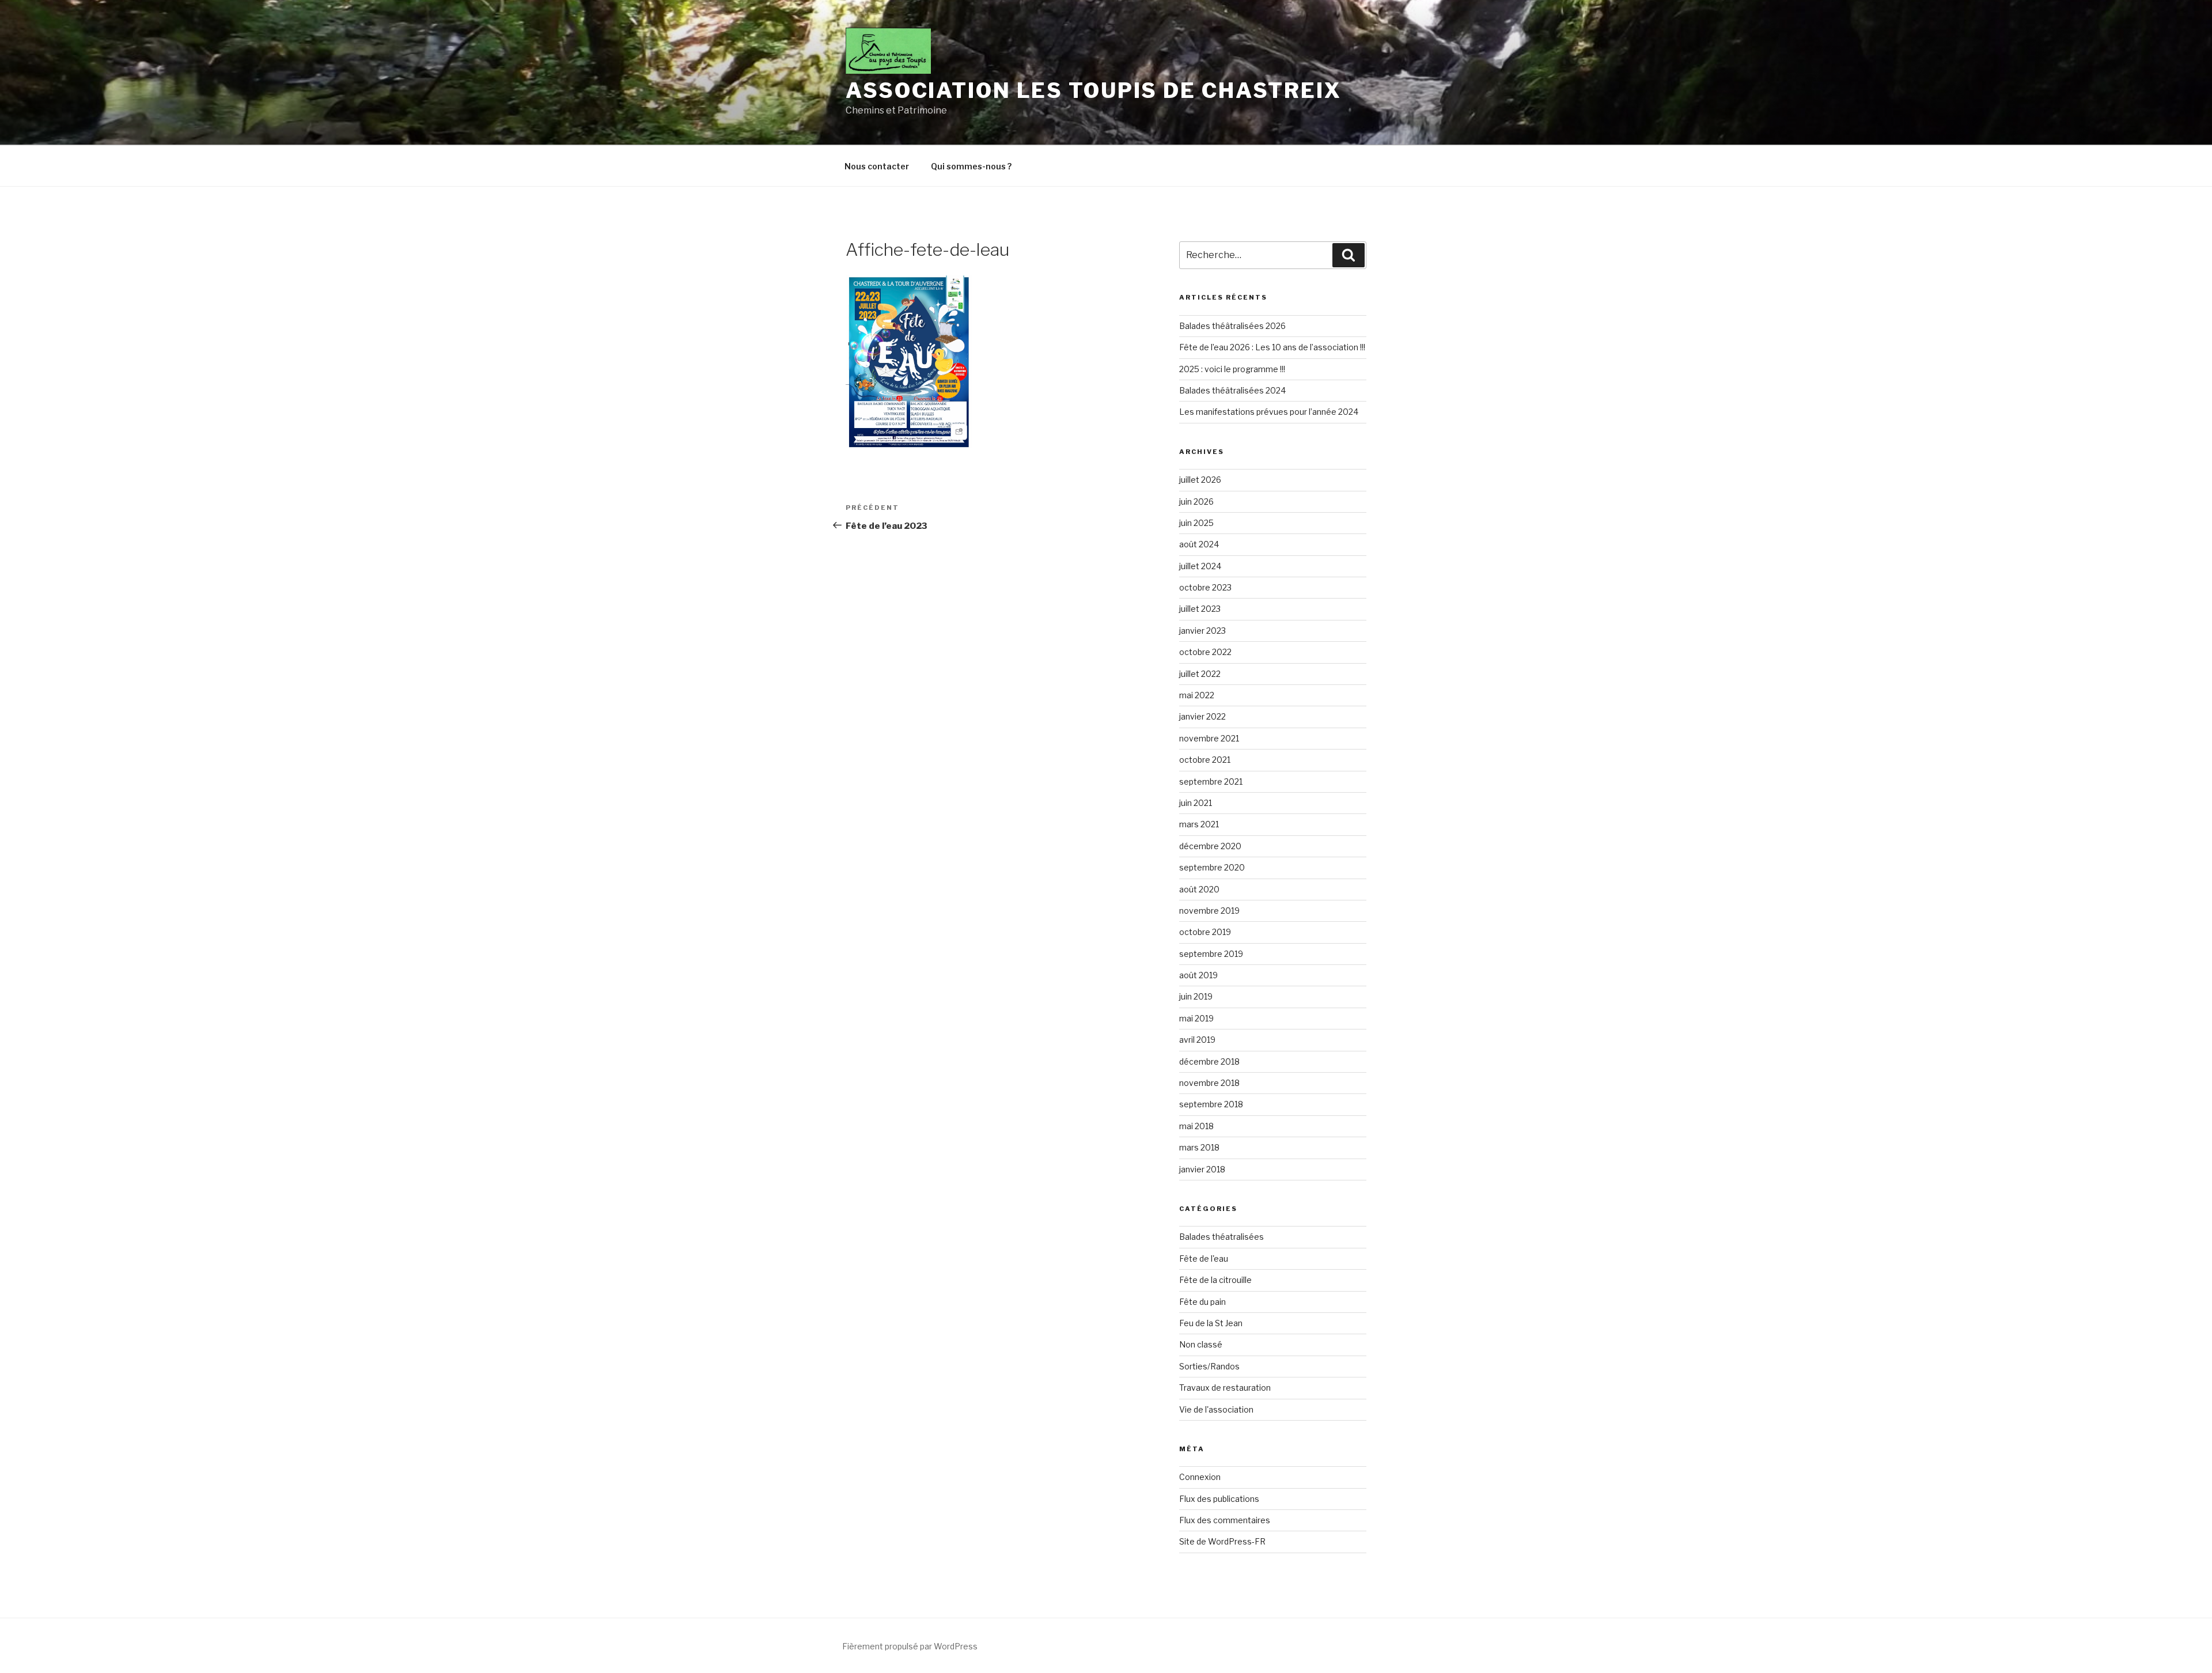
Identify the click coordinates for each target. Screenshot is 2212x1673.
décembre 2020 (1210, 846)
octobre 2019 (1205, 932)
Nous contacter (877, 166)
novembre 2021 (1209, 738)
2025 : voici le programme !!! (1232, 369)
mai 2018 (1196, 1126)
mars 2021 (1199, 824)
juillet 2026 (1200, 480)
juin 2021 (1196, 803)
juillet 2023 (1200, 609)
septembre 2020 (1212, 867)
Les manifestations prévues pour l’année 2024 (1269, 412)
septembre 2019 (1211, 954)
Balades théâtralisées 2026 (1232, 326)
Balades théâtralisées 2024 (1232, 390)
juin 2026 (1196, 501)
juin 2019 (1196, 996)
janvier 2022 (1202, 716)
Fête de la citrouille (1215, 1280)
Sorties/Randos (1209, 1366)
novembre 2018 (1209, 1083)
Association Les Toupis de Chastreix (1094, 90)
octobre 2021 (1205, 760)
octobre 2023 (1205, 587)
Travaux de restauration (1225, 1388)
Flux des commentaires (1225, 1520)
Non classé (1201, 1344)
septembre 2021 (1211, 781)
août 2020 (1199, 889)
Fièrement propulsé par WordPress (910, 1646)
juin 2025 (1196, 523)
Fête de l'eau (1204, 1258)
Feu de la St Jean (1211, 1323)
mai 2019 (1196, 1018)
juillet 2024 (1200, 566)
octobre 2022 (1205, 652)
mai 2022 (1197, 695)
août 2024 (1199, 544)
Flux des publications (1219, 1499)
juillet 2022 (1200, 674)
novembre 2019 (1209, 911)
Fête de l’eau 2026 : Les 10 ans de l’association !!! (1272, 347)
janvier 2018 (1202, 1169)
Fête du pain (1202, 1302)
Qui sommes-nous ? (971, 166)
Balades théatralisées (1221, 1237)
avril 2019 (1197, 1040)
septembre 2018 (1211, 1104)
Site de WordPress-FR (1222, 1541)
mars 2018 (1199, 1147)
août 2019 (1198, 975)
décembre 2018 (1209, 1061)
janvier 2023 (1202, 631)
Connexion (1200, 1477)
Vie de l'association (1216, 1409)
